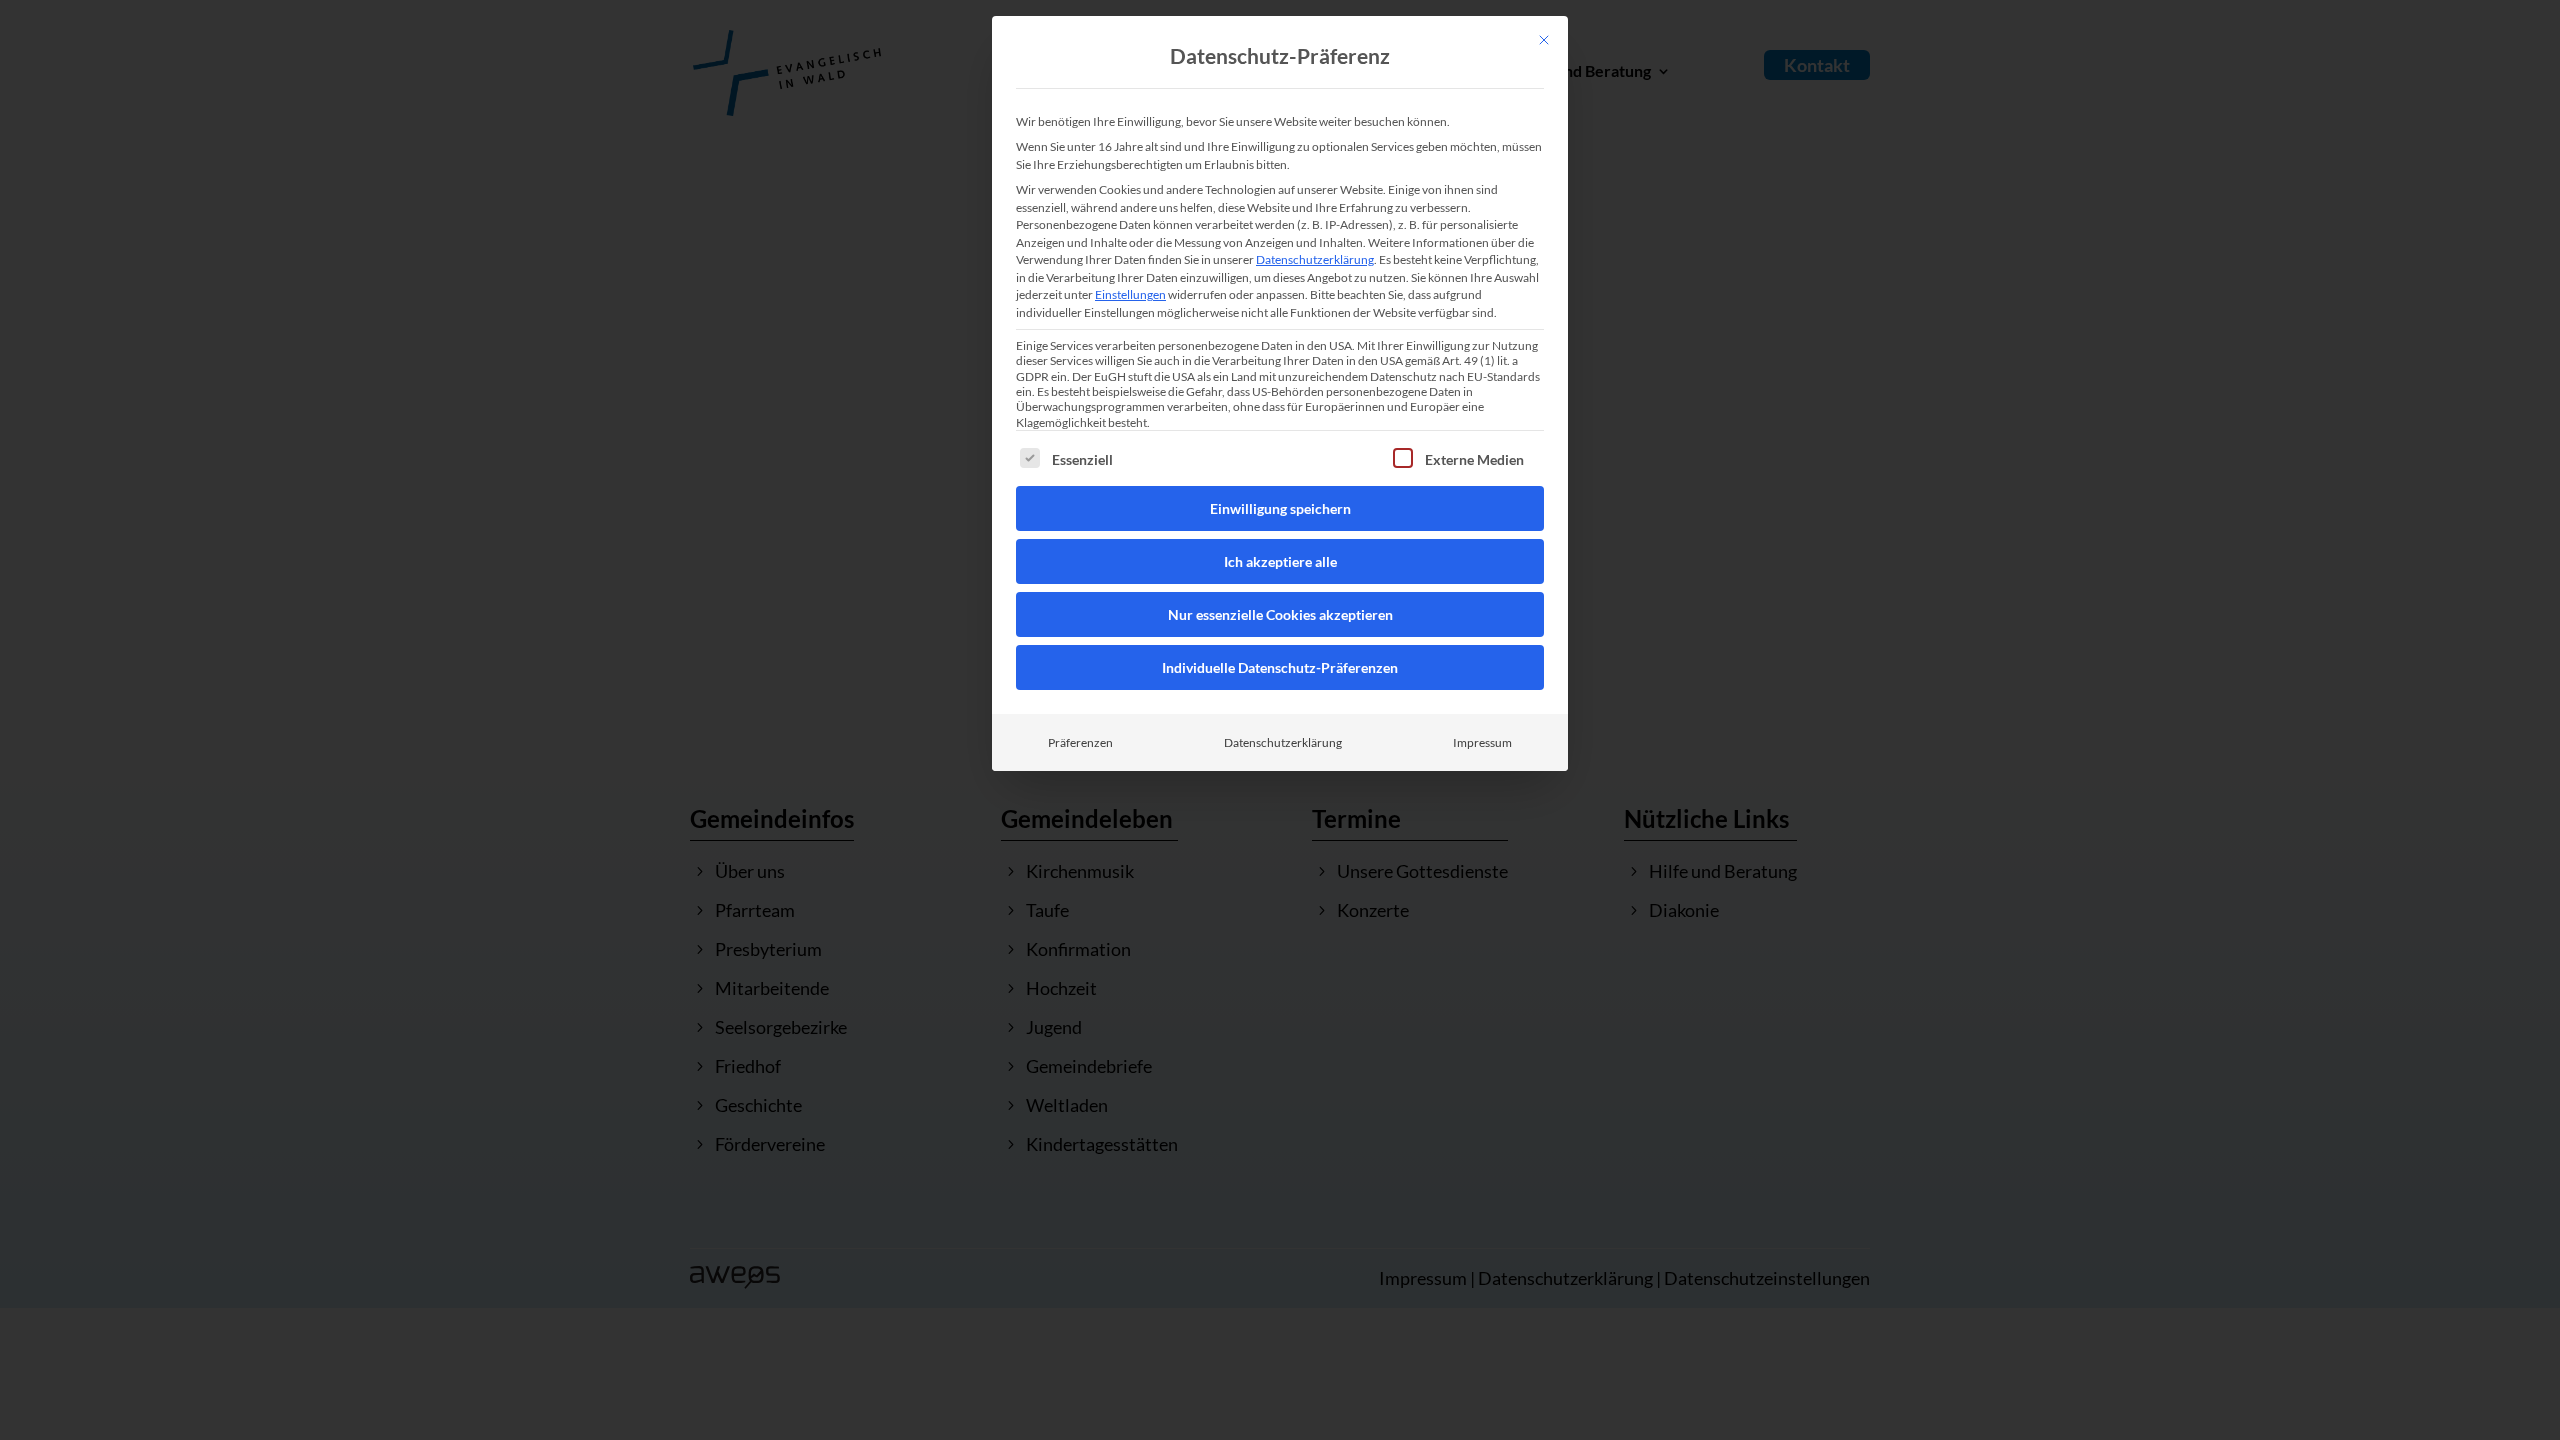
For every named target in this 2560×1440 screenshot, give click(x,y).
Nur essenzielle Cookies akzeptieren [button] (1280, 614)
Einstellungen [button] (1130, 294)
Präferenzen (1080, 742)
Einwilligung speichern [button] (1280, 508)
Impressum (1482, 742)
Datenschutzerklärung (1315, 259)
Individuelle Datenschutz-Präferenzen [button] (1280, 667)
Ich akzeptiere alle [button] (1280, 561)
